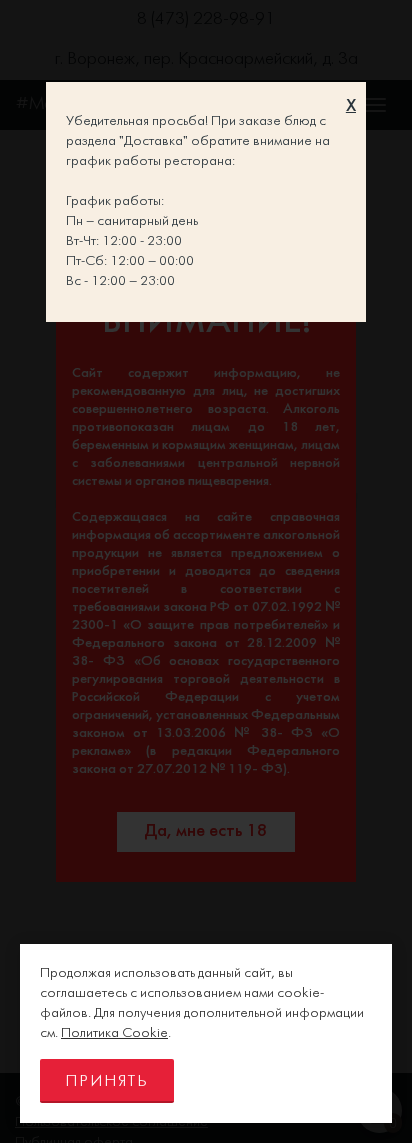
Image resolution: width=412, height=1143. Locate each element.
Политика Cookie (114, 1033)
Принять (107, 1081)
